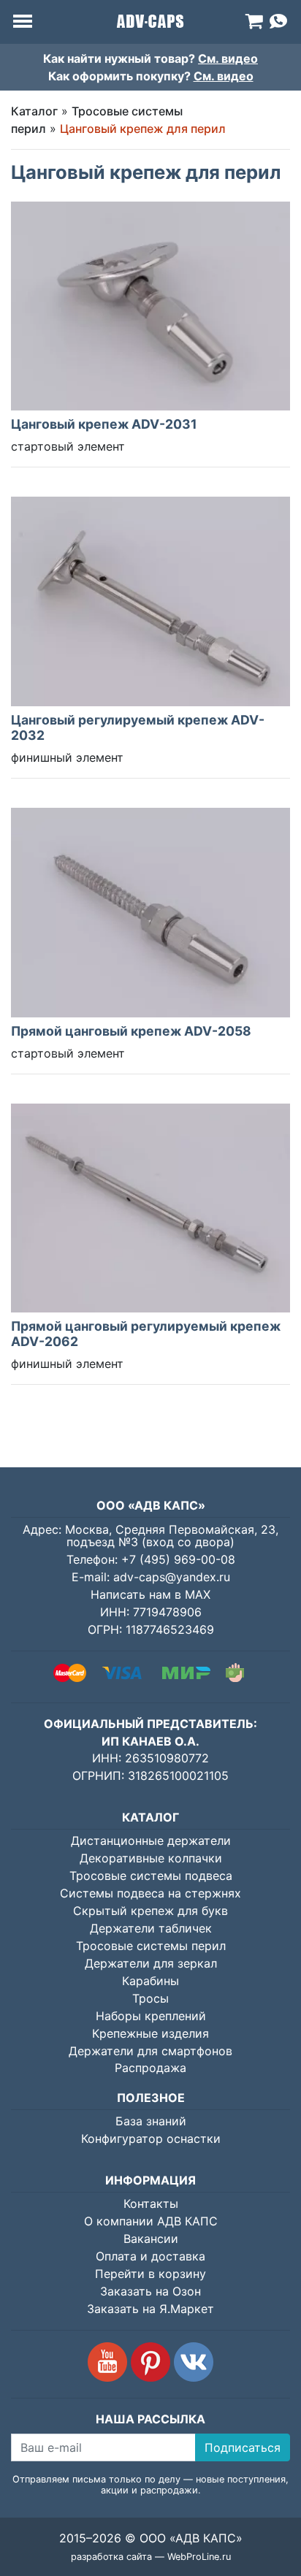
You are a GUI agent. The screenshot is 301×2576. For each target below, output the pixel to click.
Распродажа (150, 2068)
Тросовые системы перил (151, 1946)
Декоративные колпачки (151, 1858)
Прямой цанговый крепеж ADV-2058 (131, 1031)
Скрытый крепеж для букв (150, 1911)
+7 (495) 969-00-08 (178, 1559)
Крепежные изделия (150, 2033)
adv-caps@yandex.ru (172, 1577)
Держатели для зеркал (151, 1963)
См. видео (228, 58)
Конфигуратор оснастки (151, 2139)
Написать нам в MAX (150, 1594)
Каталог (34, 111)
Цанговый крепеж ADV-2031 (104, 424)
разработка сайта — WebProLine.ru (151, 2557)
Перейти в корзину (150, 2274)
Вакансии (151, 2239)
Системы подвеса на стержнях (150, 1893)
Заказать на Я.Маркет (150, 2309)
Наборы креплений (151, 2016)
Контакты (151, 2204)
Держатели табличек (151, 1928)
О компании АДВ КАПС (151, 2221)
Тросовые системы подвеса (151, 1876)
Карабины (150, 1981)
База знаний (151, 2121)
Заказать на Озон (150, 2291)
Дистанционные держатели (151, 1841)
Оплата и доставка (150, 2256)
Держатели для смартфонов (150, 2051)
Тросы (150, 1998)
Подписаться (243, 2447)
